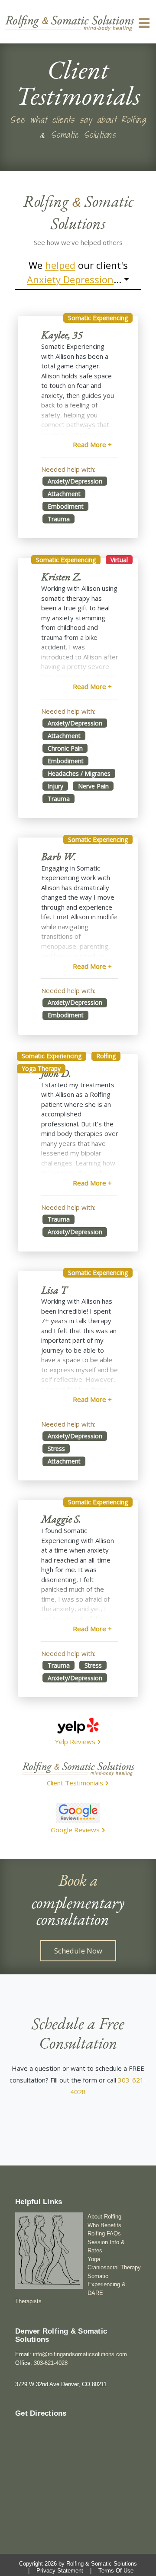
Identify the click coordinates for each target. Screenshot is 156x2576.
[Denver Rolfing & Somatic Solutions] (69, 23)
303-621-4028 (51, 2363)
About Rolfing (104, 2217)
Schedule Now (78, 1951)
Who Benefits (104, 2225)
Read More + (92, 444)
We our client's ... (77, 272)
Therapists (28, 2301)
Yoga (94, 2259)
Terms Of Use (116, 2571)
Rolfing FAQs (104, 2233)
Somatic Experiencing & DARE (107, 2285)
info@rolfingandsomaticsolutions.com (80, 2354)
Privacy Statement (60, 2571)
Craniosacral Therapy (114, 2267)
